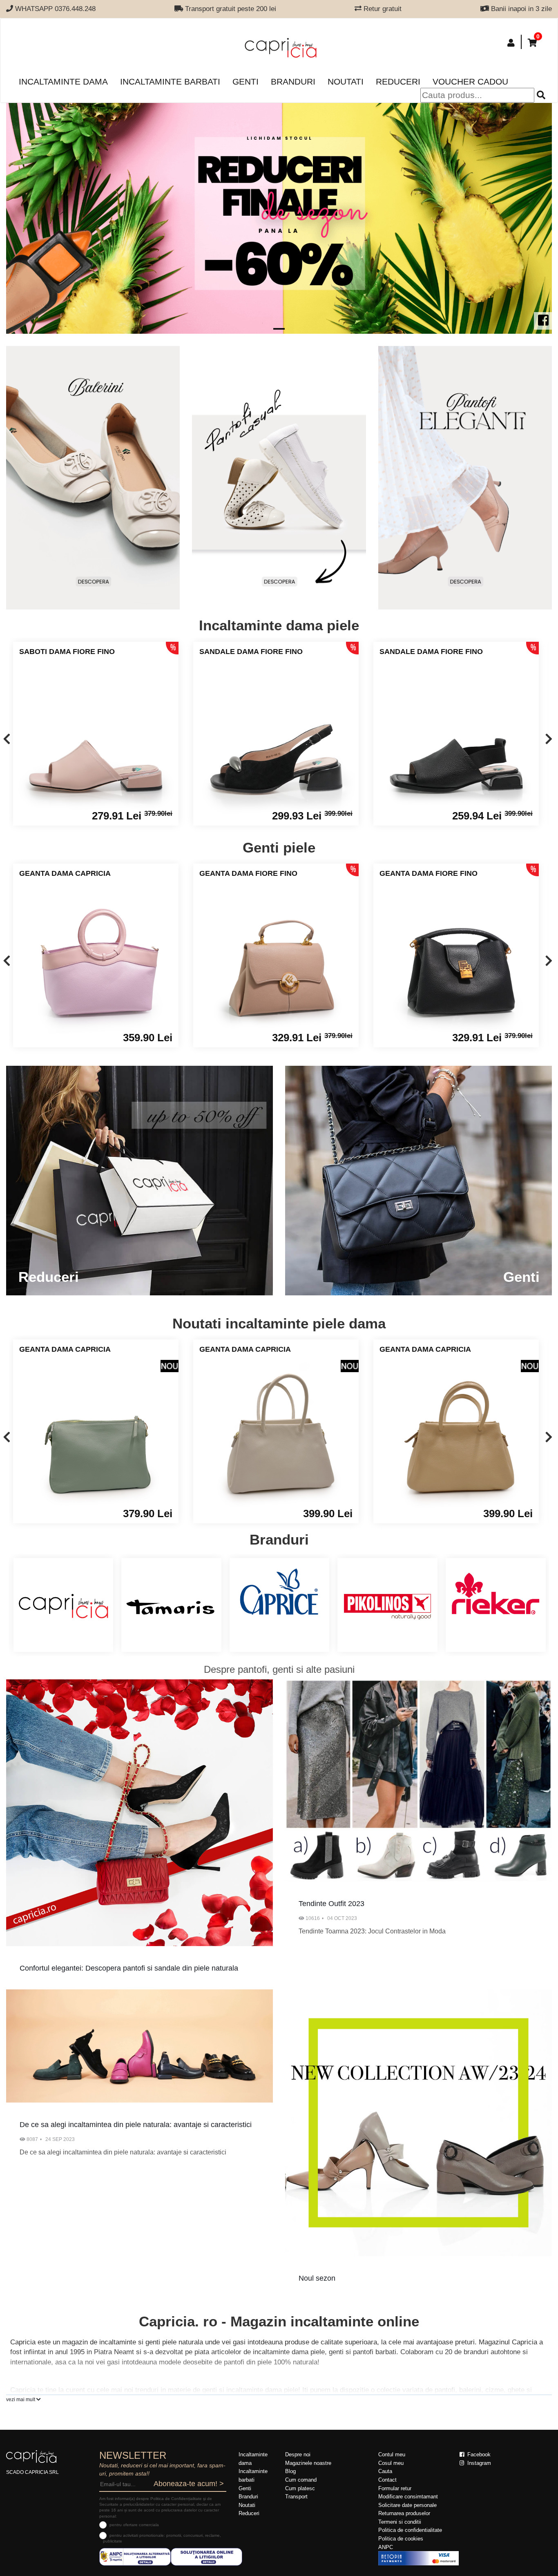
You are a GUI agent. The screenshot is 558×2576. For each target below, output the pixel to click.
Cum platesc (300, 2488)
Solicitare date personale (407, 2505)
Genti (246, 81)
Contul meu (392, 2454)
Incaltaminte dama (63, 81)
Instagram (478, 2463)
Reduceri (398, 81)
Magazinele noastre (308, 2463)
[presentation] (7, 740)
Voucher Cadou (470, 81)
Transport (296, 2497)
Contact (387, 2480)
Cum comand (301, 2480)
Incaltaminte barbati (170, 81)
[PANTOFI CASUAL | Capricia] (465, 478)
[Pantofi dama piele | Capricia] (93, 478)
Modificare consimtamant (408, 2497)
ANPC (386, 2547)
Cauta (385, 2471)
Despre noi (298, 2454)
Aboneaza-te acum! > (189, 2484)
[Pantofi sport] (279, 478)
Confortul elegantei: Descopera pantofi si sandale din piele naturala (129, 1968)
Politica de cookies (401, 2539)
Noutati (346, 81)
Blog (290, 2471)
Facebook (478, 2454)
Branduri (293, 81)
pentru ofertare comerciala (134, 2525)
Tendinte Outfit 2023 (331, 1904)
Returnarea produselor (404, 2513)
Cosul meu (391, 2463)
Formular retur (395, 2488)
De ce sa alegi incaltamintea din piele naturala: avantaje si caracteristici (136, 2125)
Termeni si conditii (400, 2522)
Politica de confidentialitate (410, 2530)
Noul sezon (317, 2278)
